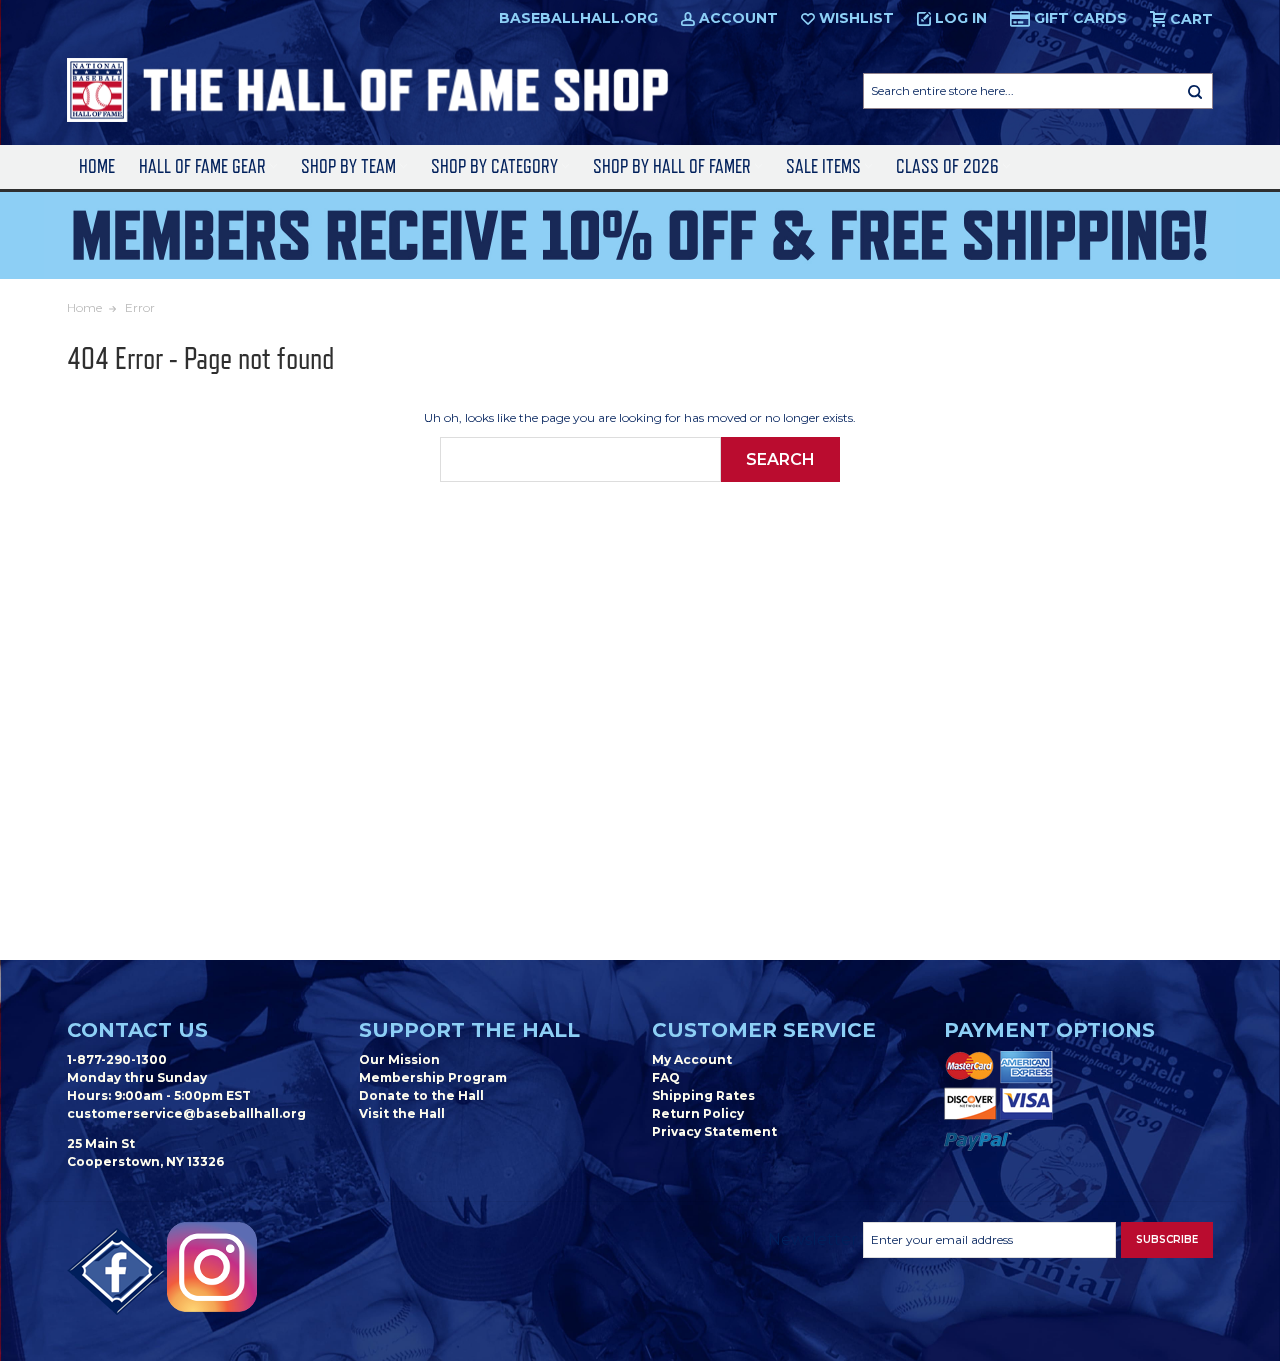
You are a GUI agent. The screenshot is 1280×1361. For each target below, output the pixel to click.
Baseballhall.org (578, 18)
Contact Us (137, 1030)
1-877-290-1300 (117, 1059)
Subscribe (1167, 1239)
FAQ (666, 1077)
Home (97, 166)
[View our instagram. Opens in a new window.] (212, 1267)
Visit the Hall (402, 1113)
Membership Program (433, 1077)
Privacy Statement (714, 1131)
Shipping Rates (703, 1095)
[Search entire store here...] (1195, 91)
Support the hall (469, 1030)
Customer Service (764, 1030)
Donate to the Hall (421, 1095)
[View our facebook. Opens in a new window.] (117, 1272)
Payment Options (1049, 1030)
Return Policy (698, 1113)
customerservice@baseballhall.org (186, 1113)
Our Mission (399, 1059)
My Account (692, 1059)
